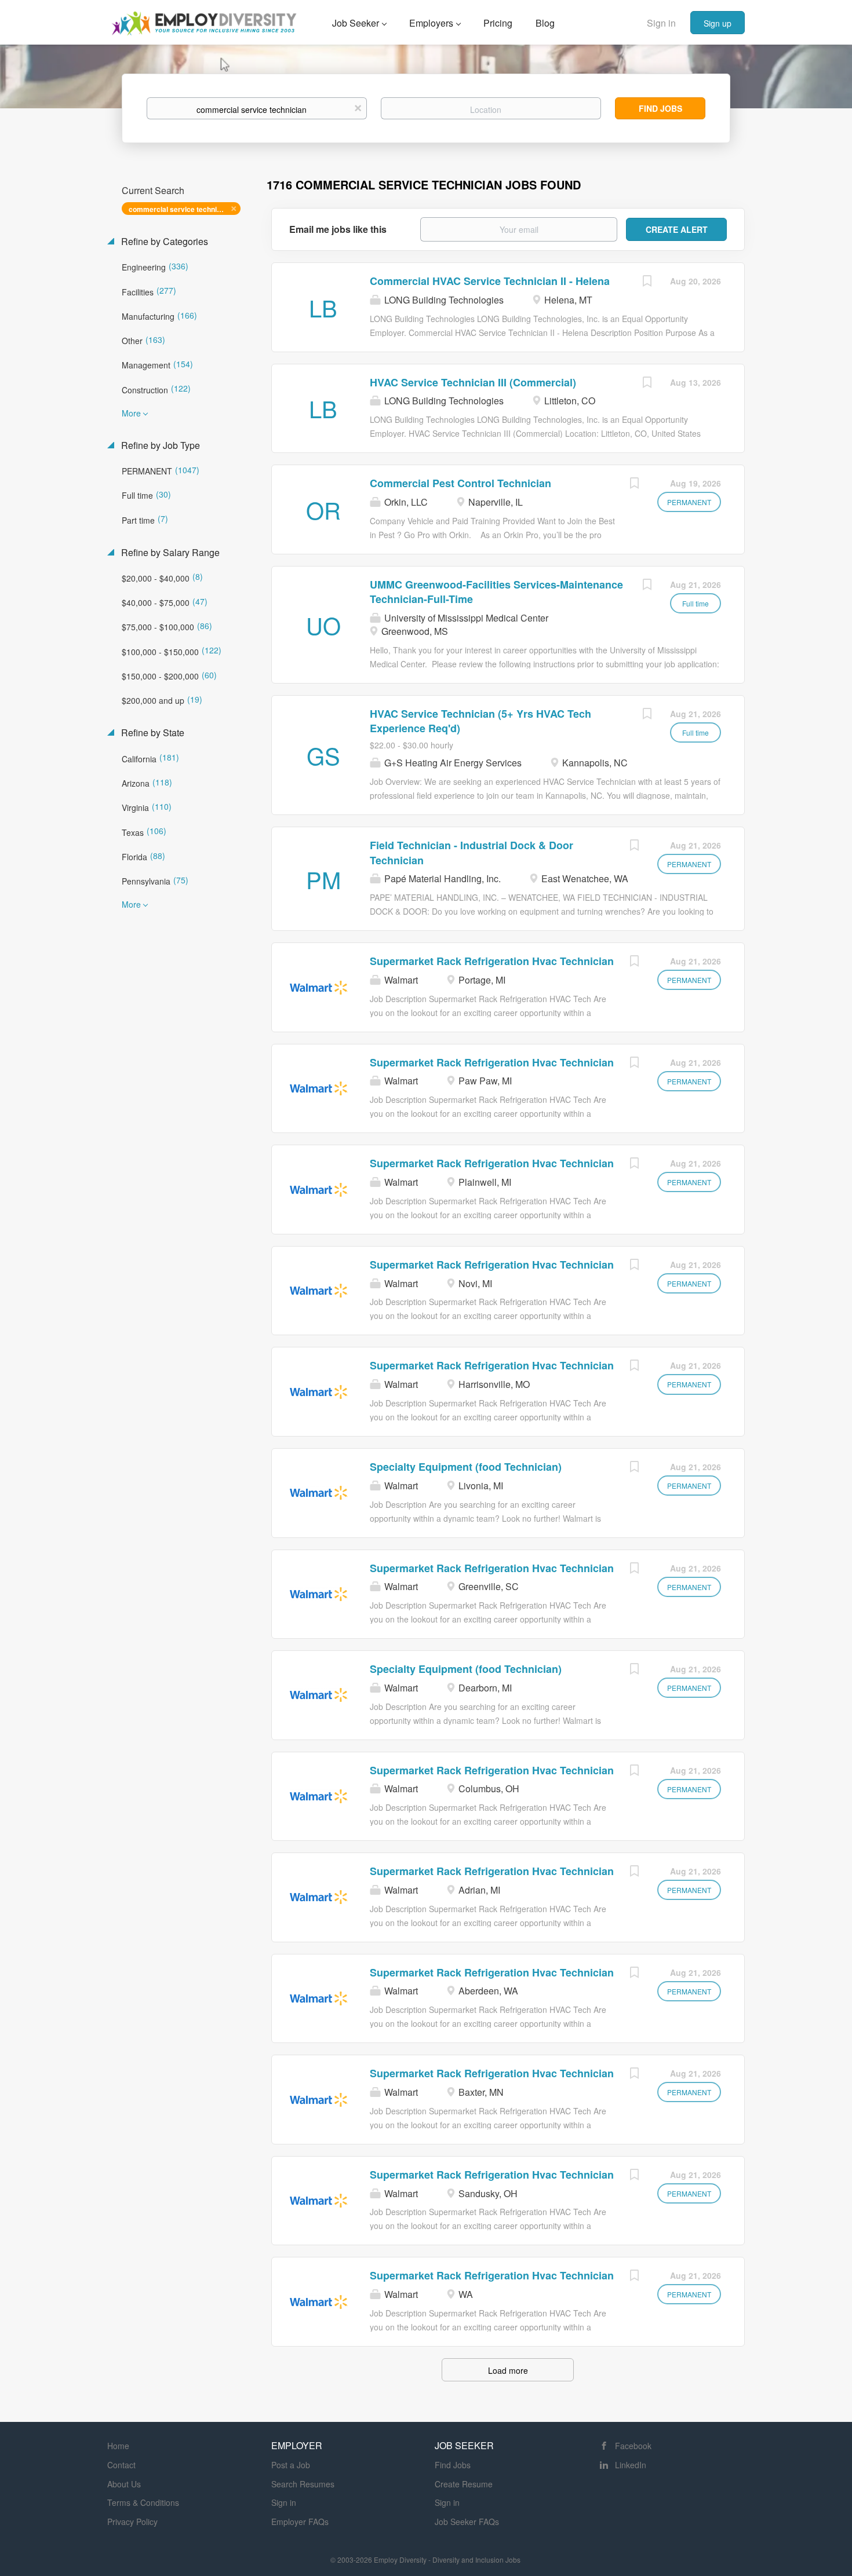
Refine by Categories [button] (163, 242)
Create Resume (464, 2484)
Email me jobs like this (338, 229)
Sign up (718, 23)
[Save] (647, 282)
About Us (124, 2484)
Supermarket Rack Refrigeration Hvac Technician (492, 961)
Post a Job (291, 2465)
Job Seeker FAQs (467, 2522)
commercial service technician (180, 209)
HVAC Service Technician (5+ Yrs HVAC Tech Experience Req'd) (480, 721)
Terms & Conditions (143, 2502)
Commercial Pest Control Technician (460, 483)
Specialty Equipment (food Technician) (466, 1467)
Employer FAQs (300, 2522)
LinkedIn (631, 2465)
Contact (121, 2465)
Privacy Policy (132, 2522)
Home (118, 2446)
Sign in (661, 23)
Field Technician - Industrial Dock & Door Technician (471, 853)
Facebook (633, 2446)
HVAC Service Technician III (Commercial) (473, 382)
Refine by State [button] (152, 733)
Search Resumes (303, 2484)
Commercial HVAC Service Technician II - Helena (490, 281)
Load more (508, 2370)
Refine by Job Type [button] (159, 445)
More (131, 413)
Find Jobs (660, 108)
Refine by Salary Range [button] (169, 553)
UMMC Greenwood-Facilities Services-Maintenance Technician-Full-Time (496, 592)
